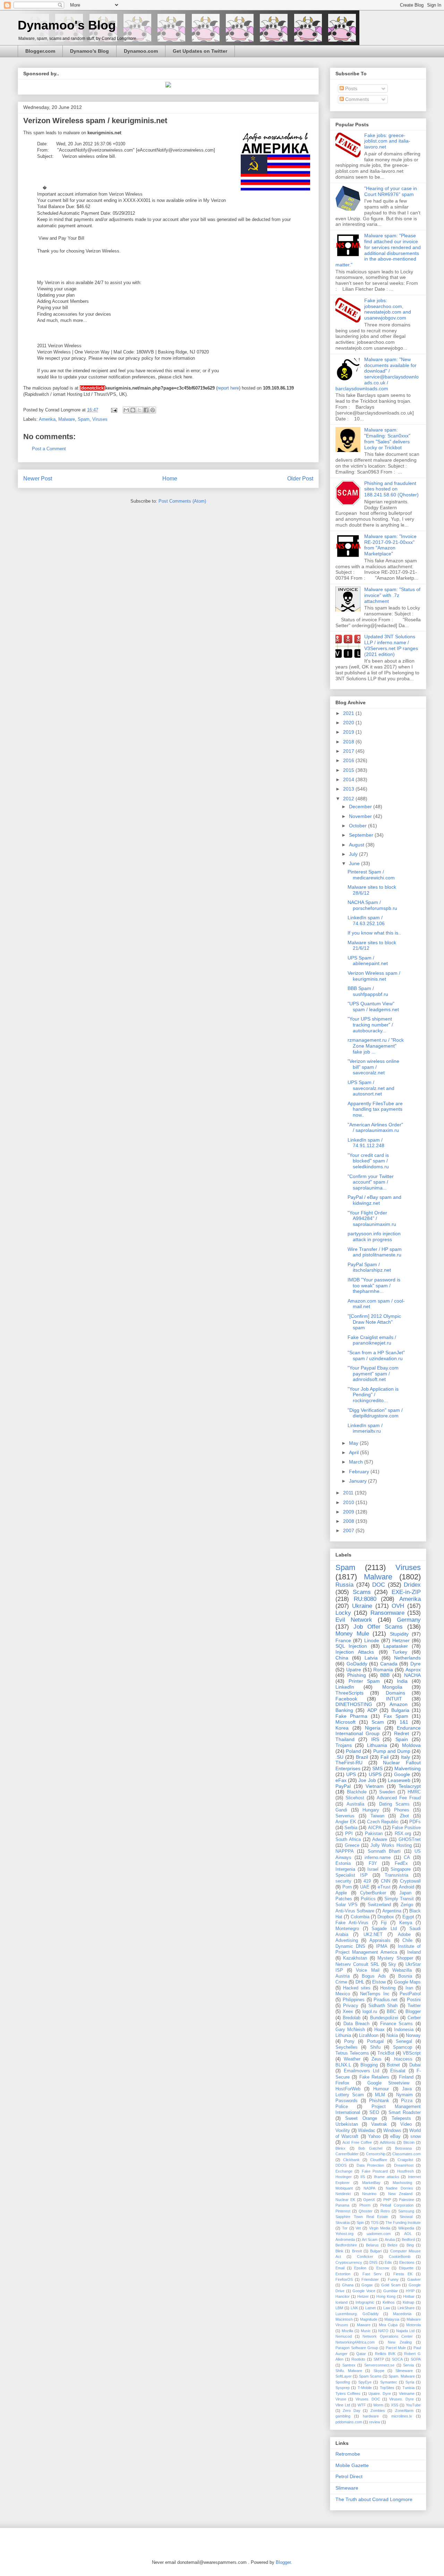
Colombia (360, 1917)
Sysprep (343, 2388)
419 (367, 1881)
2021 (349, 713)
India (402, 1681)
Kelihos (389, 2302)
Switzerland (379, 1905)
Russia (344, 1585)
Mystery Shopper (395, 1958)
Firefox (342, 2083)
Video (406, 2124)
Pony (349, 2041)
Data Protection (370, 2165)
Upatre (354, 1670)
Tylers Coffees (348, 2394)
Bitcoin (409, 2142)
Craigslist (405, 2160)
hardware (371, 2416)
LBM (339, 2308)
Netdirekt (343, 2194)
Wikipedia (406, 2228)
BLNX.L (343, 2065)
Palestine (407, 2200)
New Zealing (400, 2342)
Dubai (415, 2065)
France (343, 1640)
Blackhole (357, 1792)
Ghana (348, 2285)
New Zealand (400, 2194)
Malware (67, 419)
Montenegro (347, 1929)
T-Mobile (365, 2388)
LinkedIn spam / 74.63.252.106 (366, 920)
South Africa (348, 1840)
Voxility (343, 2131)
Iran (409, 1988)
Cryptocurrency (349, 2262)
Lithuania (377, 1745)
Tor (345, 2228)
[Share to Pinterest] (153, 410)
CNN (386, 1881)
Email (340, 2268)
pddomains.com (349, 2422)
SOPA (416, 2359)
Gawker (414, 2279)
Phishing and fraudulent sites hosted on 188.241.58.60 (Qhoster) (391, 489)
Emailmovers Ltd (362, 2071)
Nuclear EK (345, 2200)
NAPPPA (345, 1851)
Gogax (367, 2285)
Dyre (416, 1664)
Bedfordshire (346, 2245)
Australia (355, 1804)
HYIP (410, 2291)
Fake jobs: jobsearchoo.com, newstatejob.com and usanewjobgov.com (388, 309)
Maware (364, 2325)
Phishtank (379, 2101)
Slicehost (355, 1798)
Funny (393, 2279)
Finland (406, 2077)
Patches (344, 1899)
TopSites (387, 2388)
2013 (349, 789)
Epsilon (360, 2268)
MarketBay (371, 2183)
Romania (383, 1670)
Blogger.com (40, 51)
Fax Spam (396, 1716)
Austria (343, 1976)
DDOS (341, 2165)
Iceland (341, 2302)
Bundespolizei (384, 2018)
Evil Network (354, 1620)
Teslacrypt (410, 1786)
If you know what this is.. (374, 933)
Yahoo (374, 2136)
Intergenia (345, 1869)
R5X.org (403, 1834)
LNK (354, 2308)
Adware (380, 1840)
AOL (408, 2234)
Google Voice (364, 2291)
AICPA (375, 1828)
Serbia (351, 1828)
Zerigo (407, 1905)
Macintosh (344, 2319)
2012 (349, 799)
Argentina (392, 1911)
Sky (392, 1964)
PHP (387, 2200)
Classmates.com (407, 2154)
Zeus (377, 2059)
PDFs (415, 1822)
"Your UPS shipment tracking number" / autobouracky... (370, 1025)
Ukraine (362, 1606)
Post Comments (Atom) (182, 501)
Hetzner (401, 1640)
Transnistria (396, 1875)
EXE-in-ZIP (406, 1592)
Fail (385, 1757)
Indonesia (404, 2030)
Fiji (384, 1923)
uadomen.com (379, 2234)
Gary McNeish (350, 2030)
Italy (405, 1757)
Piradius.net (386, 2000)
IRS (375, 1739)
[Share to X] (139, 410)
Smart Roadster (405, 2113)
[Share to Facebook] (146, 410)
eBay (395, 2136)
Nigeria (373, 1728)
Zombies (378, 2411)
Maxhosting (402, 2183)
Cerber (414, 2018)
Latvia (371, 1658)
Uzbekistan (347, 2124)
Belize (392, 2245)
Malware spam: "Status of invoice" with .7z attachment (392, 595)
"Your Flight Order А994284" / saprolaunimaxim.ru (372, 1219)
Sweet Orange (361, 2118)
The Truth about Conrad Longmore (374, 2499)
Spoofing (343, 2382)
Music (366, 2331)
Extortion (343, 2274)
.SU (339, 1757)
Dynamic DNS (350, 1946)
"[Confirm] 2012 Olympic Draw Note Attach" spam (374, 1322)
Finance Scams (397, 2024)
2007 (349, 1530)
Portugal (375, 2041)
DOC (379, 1585)
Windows (392, 2131)
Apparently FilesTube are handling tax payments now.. (375, 1109)
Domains (395, 1693)
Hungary (371, 1810)
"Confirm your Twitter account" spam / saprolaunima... (371, 1182)
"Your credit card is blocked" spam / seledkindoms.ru (368, 1161)
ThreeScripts (349, 1693)
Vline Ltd (343, 2405)
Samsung (406, 2211)
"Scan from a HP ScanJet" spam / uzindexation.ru (376, 1355)
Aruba (390, 2240)
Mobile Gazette (352, 2465)
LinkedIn (345, 1687)
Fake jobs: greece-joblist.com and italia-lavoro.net (387, 141)
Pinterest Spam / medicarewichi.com (371, 875)
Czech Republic (383, 1822)
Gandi (341, 1810)
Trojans (344, 1745)
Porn (347, 1887)
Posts (351, 88)
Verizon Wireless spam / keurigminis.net (374, 976)
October (358, 826)
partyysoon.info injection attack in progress (374, 1236)
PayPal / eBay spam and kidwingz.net (374, 1200)
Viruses (100, 419)
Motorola (413, 2325)
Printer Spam (364, 1681)
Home (170, 479)
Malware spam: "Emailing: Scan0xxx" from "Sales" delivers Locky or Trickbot (387, 438)
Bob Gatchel (370, 2148)
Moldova (411, 1745)
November (361, 816)
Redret (402, 1733)
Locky (343, 1613)
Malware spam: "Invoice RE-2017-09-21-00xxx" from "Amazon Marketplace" (390, 545)
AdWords (388, 2142)
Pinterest (343, 2211)
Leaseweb (399, 1780)
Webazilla (402, 1970)
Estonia (343, 1863)
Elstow (379, 1982)
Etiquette (406, 2268)
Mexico (343, 1994)
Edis (388, 2262)
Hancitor (343, 2296)
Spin (360, 2223)
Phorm (365, 2205)
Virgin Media (380, 2228)
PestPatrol (410, 1994)
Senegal (404, 2041)
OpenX (369, 2200)
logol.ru (370, 2012)
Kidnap (408, 2302)
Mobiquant (344, 2188)
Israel (373, 1869)
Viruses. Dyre (401, 2399)
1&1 (404, 1722)
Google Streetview (388, 2083)
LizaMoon (369, 2036)
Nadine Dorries (399, 2188)
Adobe (404, 1935)
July (354, 854)
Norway (413, 2036)
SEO (374, 2113)
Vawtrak (379, 2124)
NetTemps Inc (375, 1994)
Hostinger (344, 2177)
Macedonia (402, 2314)
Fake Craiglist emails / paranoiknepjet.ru (372, 1340)
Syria (410, 2382)
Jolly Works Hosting (391, 1845)
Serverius (345, 1816)
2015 (349, 770)
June (355, 863)
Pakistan (374, 1834)
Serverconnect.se (379, 2365)
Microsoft (345, 1722)
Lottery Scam (350, 2095)
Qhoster (366, 2211)
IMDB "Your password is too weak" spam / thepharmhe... (374, 1286)
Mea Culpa (388, 2325)
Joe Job (367, 1780)
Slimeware (404, 2371)
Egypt (408, 1917)
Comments (356, 99)
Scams (362, 1592)
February (360, 1472)
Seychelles (347, 2047)
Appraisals (380, 1940)
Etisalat (398, 2071)
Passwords (347, 2101)
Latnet (370, 2308)
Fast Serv (372, 2274)
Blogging (369, 2065)
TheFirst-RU (349, 1763)
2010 (349, 1502)
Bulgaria (400, 1710)
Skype (379, 2371)
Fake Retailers (374, 2077)
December (361, 807)
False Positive (406, 1828)
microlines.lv (402, 2416)
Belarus (372, 2245)
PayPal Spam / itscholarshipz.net (369, 1267)
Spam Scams (370, 2376)
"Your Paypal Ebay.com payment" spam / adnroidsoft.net (373, 1374)
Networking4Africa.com (355, 2342)
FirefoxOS (344, 2279)
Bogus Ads (374, 1976)
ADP (372, 1710)
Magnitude (369, 2319)
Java (407, 2089)
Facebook (346, 1699)
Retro (385, 2211)
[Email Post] (114, 410)
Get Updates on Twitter (200, 51)
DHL (360, 1982)
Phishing (357, 1675)
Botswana (403, 2148)
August (357, 845)
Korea (342, 1728)
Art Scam (370, 2240)
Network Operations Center (388, 2336)
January (358, 1481)
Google (402, 1774)
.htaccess (403, 2059)
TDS (375, 2223)
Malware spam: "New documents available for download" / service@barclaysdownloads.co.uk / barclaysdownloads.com (377, 374)
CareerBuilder (347, 2154)
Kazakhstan (355, 1958)
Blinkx (340, 2148)
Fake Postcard (375, 2171)
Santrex (349, 2365)
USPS (375, 1774)
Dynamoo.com (141, 51)
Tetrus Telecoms (352, 2053)
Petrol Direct (349, 2476)
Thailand (345, 1739)
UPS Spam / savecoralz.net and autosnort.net (371, 1088)
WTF (362, 2405)
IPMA (382, 1946)
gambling (343, 2416)
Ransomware (387, 1613)
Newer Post (38, 479)
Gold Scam (391, 2285)
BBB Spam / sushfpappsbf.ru (368, 991)
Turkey (400, 1652)
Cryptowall (410, 1881)
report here (228, 388)
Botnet (393, 2065)
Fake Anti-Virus (352, 1923)
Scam (378, 1722)
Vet (358, 2228)
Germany (409, 1620)
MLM (380, 2095)
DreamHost (404, 2165)
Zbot (404, 1816)
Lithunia (343, 2036)
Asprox (413, 1670)
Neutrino (369, 2194)
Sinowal (406, 2217)
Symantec (389, 2382)
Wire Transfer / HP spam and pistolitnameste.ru (375, 1252)
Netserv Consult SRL (357, 1964)
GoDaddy (357, 1664)
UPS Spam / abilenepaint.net (368, 961)
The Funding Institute (403, 2223)
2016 (349, 760)
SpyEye (365, 2382)
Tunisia (408, 2388)
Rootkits (358, 2359)
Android (407, 1887)
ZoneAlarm (404, 2411)
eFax (341, 1780)
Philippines (354, 2000)
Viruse (341, 2399)
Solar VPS (347, 1905)
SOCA (397, 2359)
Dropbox (386, 1917)
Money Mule (352, 1634)
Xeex (348, 2012)
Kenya (406, 1923)
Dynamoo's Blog (67, 25)
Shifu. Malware (349, 2371)
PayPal (343, 1786)
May (354, 1443)
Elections (407, 2262)
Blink (339, 2251)
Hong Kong (386, 2296)
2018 (349, 742)
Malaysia (392, 2319)
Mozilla (347, 2331)
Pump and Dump (392, 1751)
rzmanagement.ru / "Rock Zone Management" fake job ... (376, 1046)
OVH (398, 1606)
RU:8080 (365, 1599)
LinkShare (406, 2308)
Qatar (361, 2354)
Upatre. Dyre (379, 2394)
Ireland (414, 1952)
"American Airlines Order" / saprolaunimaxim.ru (375, 1128)
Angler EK (346, 1822)
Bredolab (352, 2018)
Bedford (408, 2240)
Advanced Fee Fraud (399, 1798)
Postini (414, 2000)
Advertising (347, 1940)
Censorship (376, 2154)
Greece (352, 1845)
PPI (349, 1834)
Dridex (412, 1585)
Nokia (392, 2036)
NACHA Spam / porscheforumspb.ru (372, 905)
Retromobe (348, 2454)
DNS (373, 2262)
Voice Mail (368, 1970)
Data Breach (357, 2024)
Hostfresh (405, 2171)
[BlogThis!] (133, 410)
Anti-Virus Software (355, 1911)
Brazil (362, 1757)
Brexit (357, 2251)
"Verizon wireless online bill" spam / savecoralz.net (373, 1067)
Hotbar (409, 2296)
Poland (353, 1751)
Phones (402, 1810)
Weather (352, 2059)
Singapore (401, 1869)
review (375, 2422)
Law (387, 2308)
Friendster (370, 2279)
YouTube (413, 2405)
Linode (372, 1640)
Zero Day (351, 2411)
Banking (344, 1710)
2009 (349, 1512)
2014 (349, 779)
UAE (365, 1887)
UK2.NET (373, 1935)
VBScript (412, 2053)
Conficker (365, 2257)
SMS (377, 1768)
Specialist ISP (352, 1875)
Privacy (351, 2006)
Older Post (300, 479)
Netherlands (407, 1658)
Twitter (414, 2006)
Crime (341, 1982)
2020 (349, 723)
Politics (368, 1899)
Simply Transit (399, 1899)
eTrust (384, 1887)
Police (342, 2107)
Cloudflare (379, 2160)
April (355, 1452)
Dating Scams (394, 1804)
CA (407, 1858)
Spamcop (403, 2047)
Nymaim (404, 2095)
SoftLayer (344, 2376)
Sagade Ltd (384, 1929)
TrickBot (386, 2053)
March (357, 1462)
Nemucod (344, 2336)
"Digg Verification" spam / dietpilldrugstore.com (375, 1413)
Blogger (413, 2012)
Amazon (399, 1704)
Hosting (388, 1988)
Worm (378, 2405)
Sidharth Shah (383, 2006)
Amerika (47, 419)
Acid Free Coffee (357, 2142)
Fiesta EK (403, 2274)
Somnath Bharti (384, 1851)
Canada (389, 1664)
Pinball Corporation (397, 2205)
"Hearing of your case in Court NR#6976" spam (391, 191)
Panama (342, 2205)
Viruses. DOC (368, 2399)
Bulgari (376, 2251)
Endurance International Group (378, 1731)
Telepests (401, 2118)
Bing (410, 2245)
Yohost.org (344, 2234)
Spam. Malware (402, 2376)
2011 (349, 1493)
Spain (402, 1739)
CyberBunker (373, 1893)
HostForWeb (348, 2089)
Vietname (407, 2394)
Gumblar (391, 2291)
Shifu (375, 2047)
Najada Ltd (405, 2331)
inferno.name (378, 1858)
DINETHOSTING (354, 1704)
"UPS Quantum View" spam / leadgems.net (373, 1006)
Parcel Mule (396, 2348)
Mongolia (392, 1687)
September (362, 835)
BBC (391, 2012)
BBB (385, 1675)
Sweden (387, 1792)
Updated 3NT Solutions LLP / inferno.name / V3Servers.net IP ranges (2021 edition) (391, 645)
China (342, 1658)
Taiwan (377, 1816)
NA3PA (369, 2188)
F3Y (373, 1863)
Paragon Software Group (357, 2348)
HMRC (414, 1792)
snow (416, 2136)
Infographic (365, 2302)
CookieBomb (400, 2257)
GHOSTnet (410, 1840)
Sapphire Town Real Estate (362, 2217)
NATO (383, 2331)
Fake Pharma (351, 1716)
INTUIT (394, 1699)
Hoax (379, 2030)
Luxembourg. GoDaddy (357, 2314)
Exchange (344, 2171)
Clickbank (351, 2160)
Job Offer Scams (378, 1627)
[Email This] (126, 410)
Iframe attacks (387, 2177)
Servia (408, 2365)
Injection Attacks (355, 1652)
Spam (84, 419)
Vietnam (375, 1786)
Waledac (367, 2131)
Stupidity (399, 1634)
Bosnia (405, 1976)
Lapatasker (396, 1646)
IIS (363, 2177)
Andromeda (345, 2240)
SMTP (379, 2359)
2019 (349, 732)
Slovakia (343, 2223)
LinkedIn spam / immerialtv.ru (365, 1428)
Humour (381, 2089)
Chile (407, 1940)
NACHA (412, 1675)
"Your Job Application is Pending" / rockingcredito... (373, 1395)
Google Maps (407, 1982)
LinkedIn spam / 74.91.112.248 (366, 1143)
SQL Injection (351, 1646)
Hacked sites (357, 1988)
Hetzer (363, 2296)
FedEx (401, 1863)
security (343, 1881)
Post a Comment (49, 449)
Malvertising (408, 1768)
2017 (349, 751)
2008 (349, 1521)
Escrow (383, 2268)
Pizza (407, 2101)
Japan (405, 1893)
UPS (351, 1774)
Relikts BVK (385, 2354)
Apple (341, 1893)
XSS (395, 2405)
